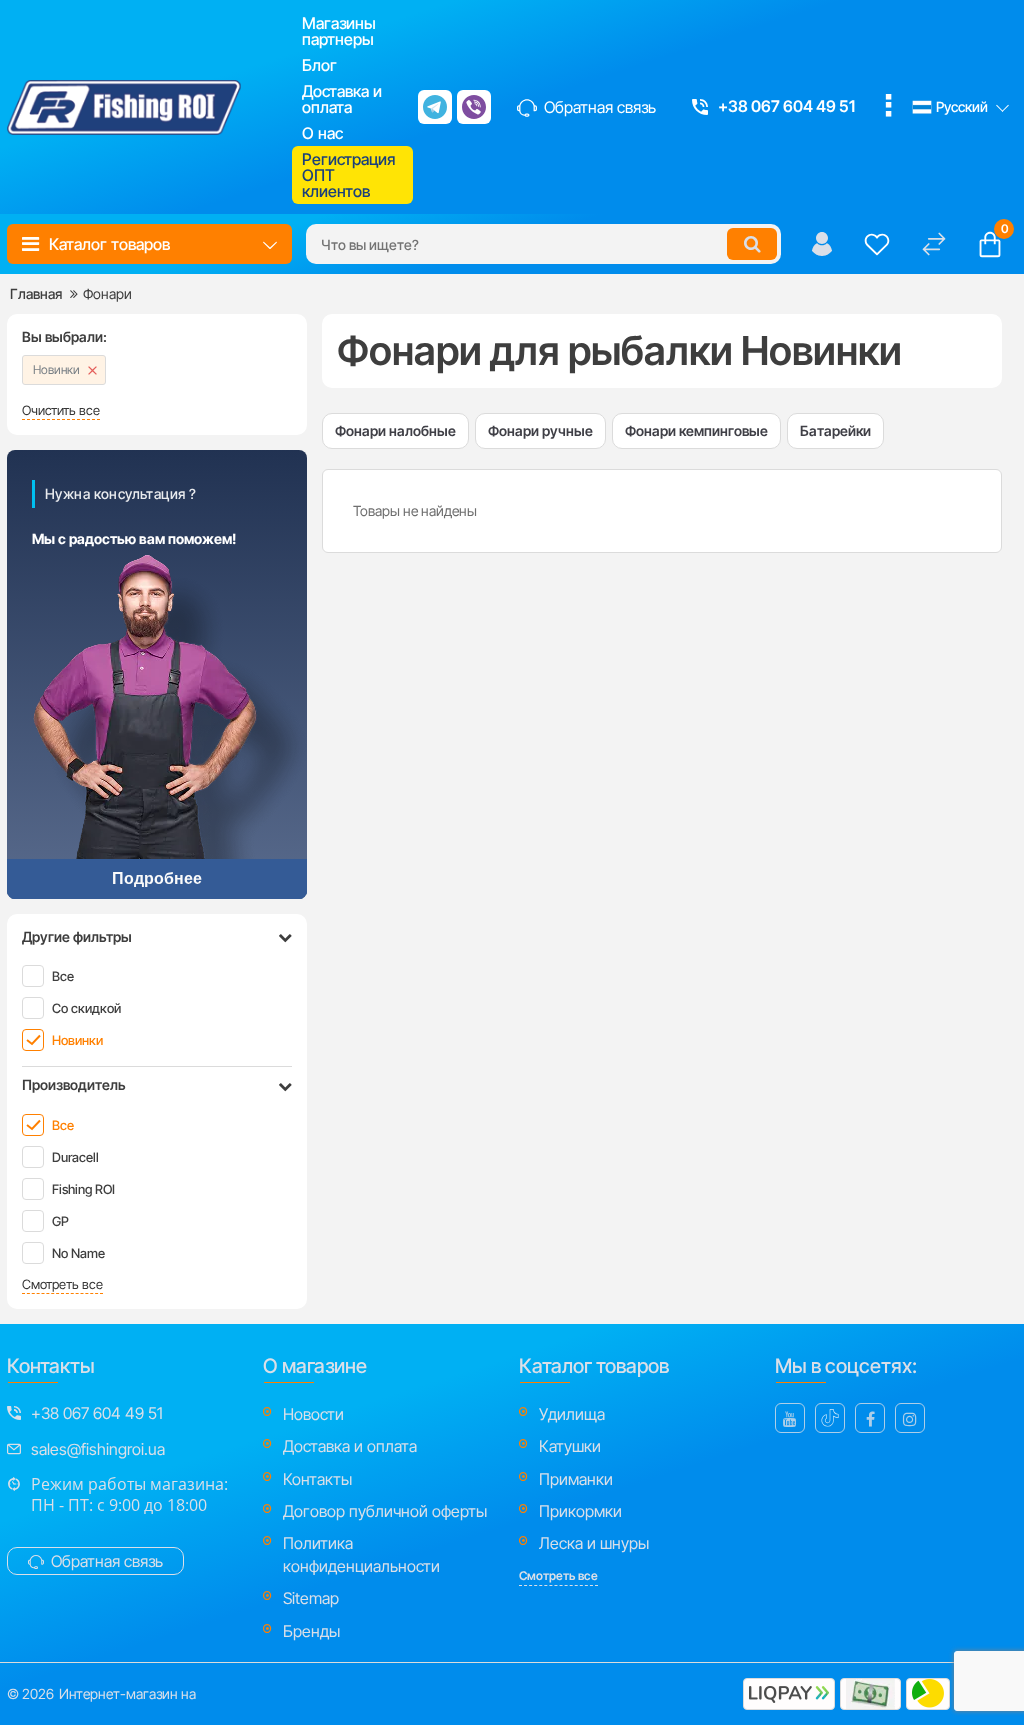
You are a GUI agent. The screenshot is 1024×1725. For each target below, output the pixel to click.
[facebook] (870, 1418)
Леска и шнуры (594, 1543)
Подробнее (157, 878)
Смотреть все (62, 1284)
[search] (752, 244)
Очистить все (61, 410)
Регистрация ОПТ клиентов (348, 175)
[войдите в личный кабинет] (822, 244)
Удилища (572, 1414)
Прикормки (580, 1511)
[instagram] (910, 1418)
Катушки (570, 1446)
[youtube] (790, 1418)
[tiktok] (830, 1418)
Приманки (576, 1479)
